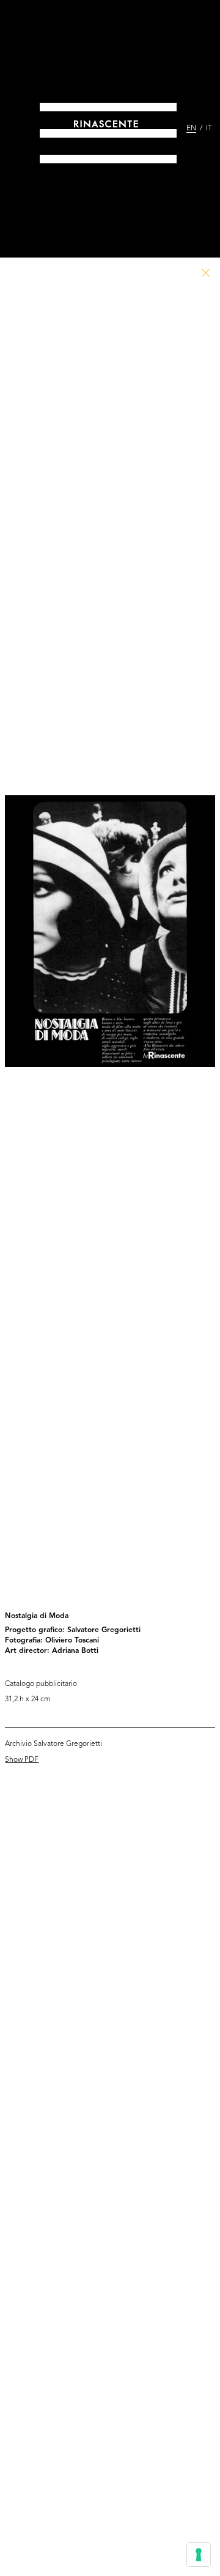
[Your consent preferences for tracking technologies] (199, 2555)
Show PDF (22, 1760)
